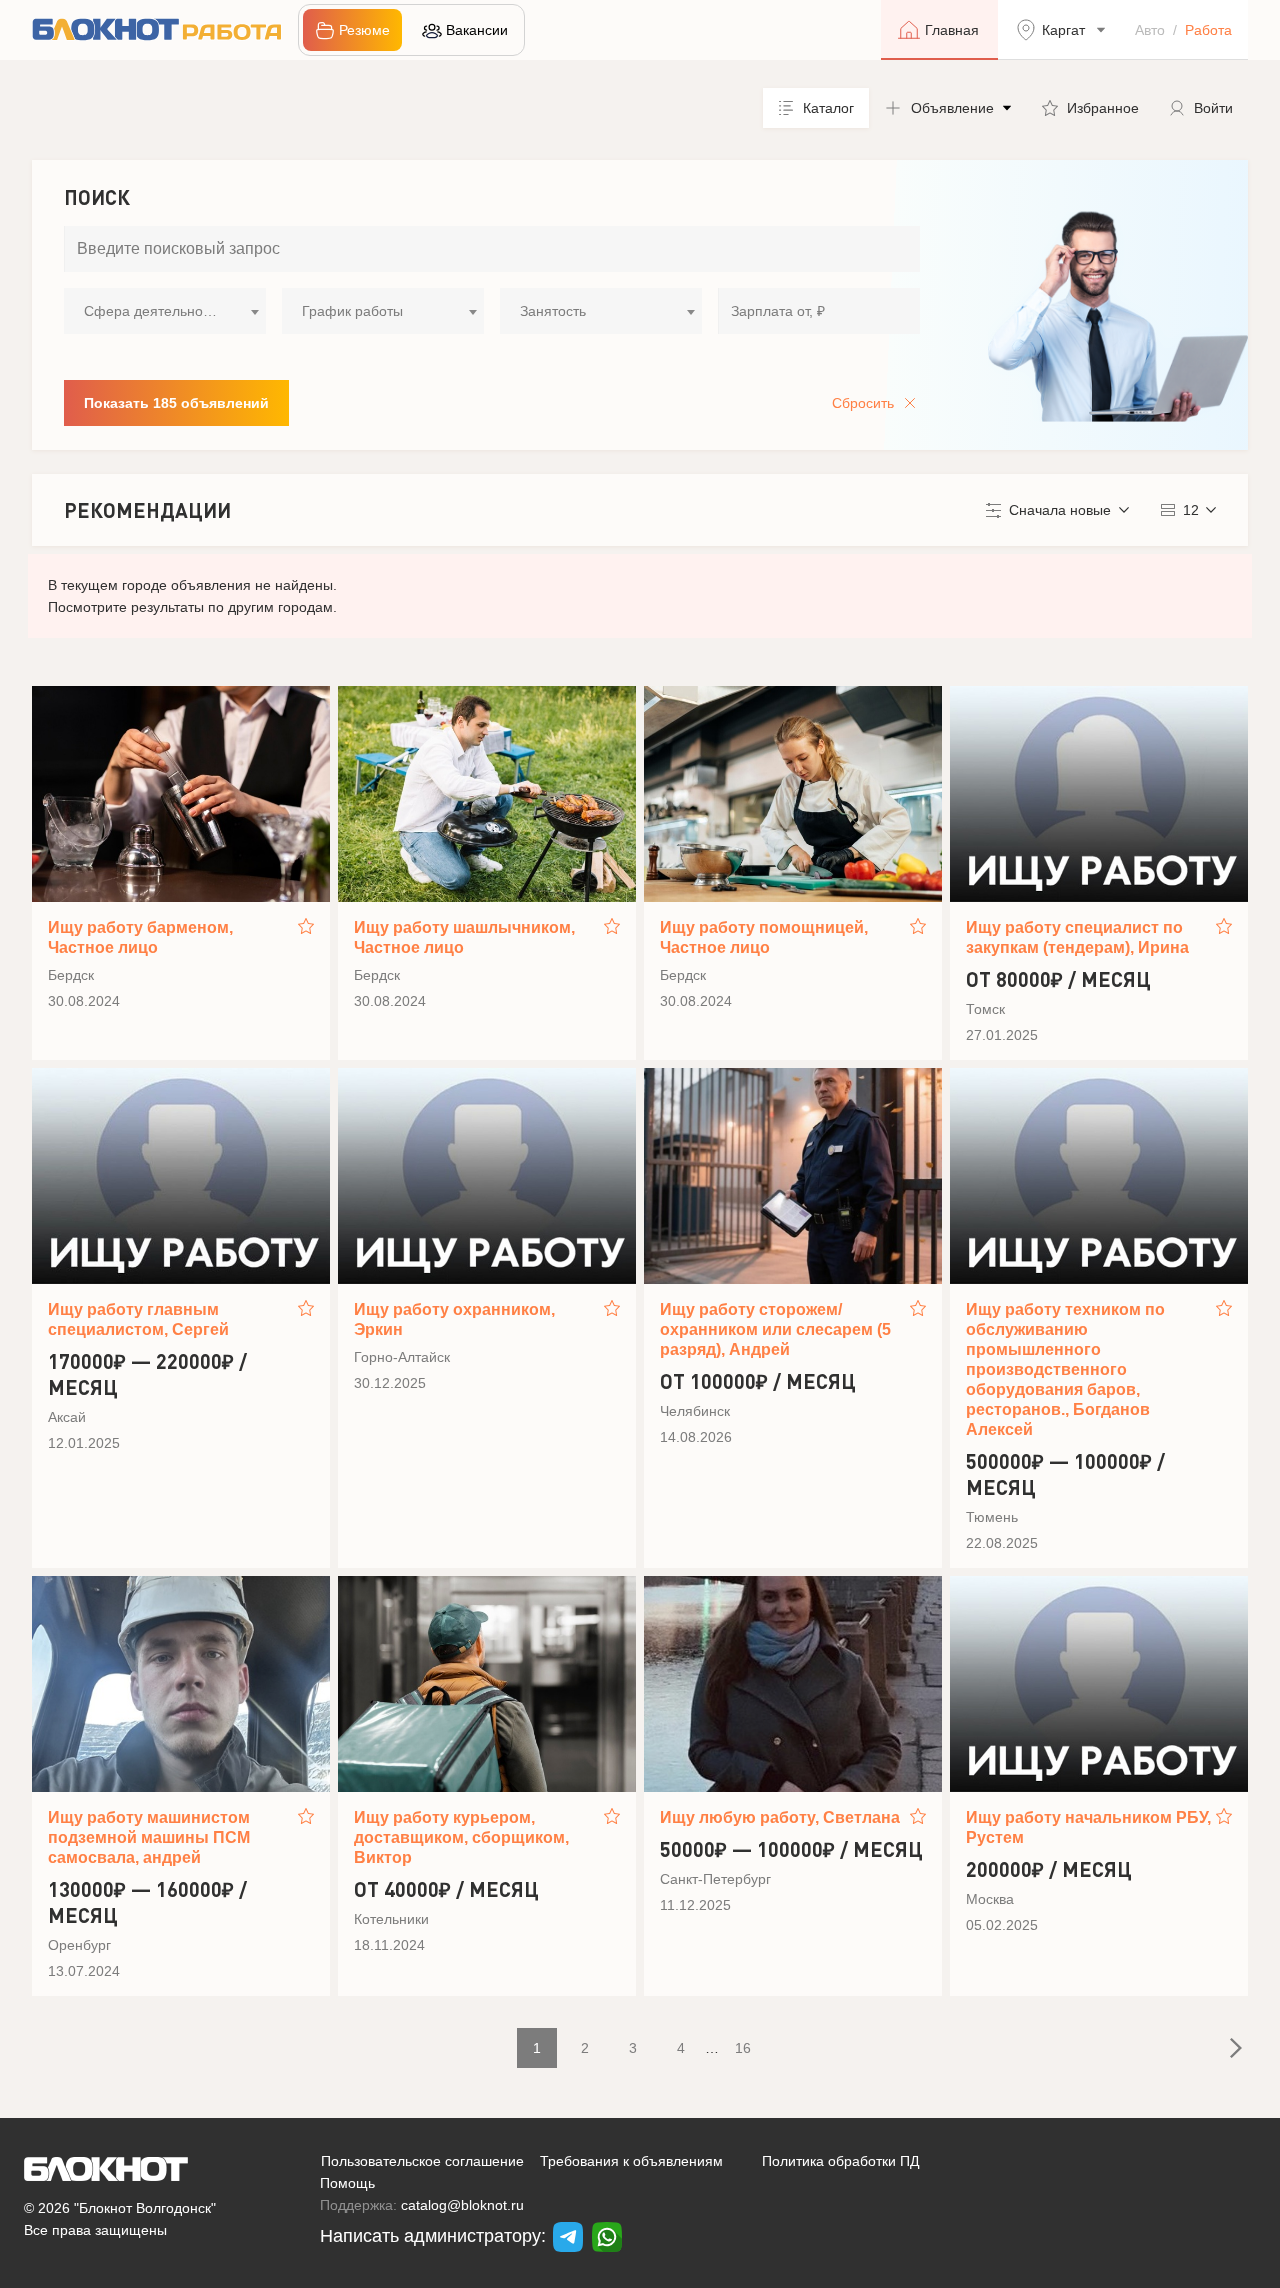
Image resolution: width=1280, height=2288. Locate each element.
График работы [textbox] (352, 311)
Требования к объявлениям (631, 2161)
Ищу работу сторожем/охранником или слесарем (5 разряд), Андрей (775, 1329)
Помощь (347, 2183)
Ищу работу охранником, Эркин (454, 1319)
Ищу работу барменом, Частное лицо (140, 937)
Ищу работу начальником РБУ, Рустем (1088, 1827)
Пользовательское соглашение (422, 2161)
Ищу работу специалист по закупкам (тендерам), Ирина (1077, 937)
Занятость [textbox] (553, 311)
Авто (1150, 30)
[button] (948, 108)
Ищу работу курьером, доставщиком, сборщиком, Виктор (461, 1837)
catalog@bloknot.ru (462, 2205)
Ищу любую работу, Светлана (780, 1817)
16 (743, 2048)
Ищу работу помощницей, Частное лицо (764, 937)
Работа (1208, 30)
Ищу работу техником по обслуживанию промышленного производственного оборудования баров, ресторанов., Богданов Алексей (1065, 1369)
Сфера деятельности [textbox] (154, 311)
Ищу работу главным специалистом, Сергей (138, 1319)
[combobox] (165, 311)
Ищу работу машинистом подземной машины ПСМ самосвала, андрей (149, 1837)
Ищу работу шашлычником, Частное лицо (464, 937)
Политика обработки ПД (840, 2161)
